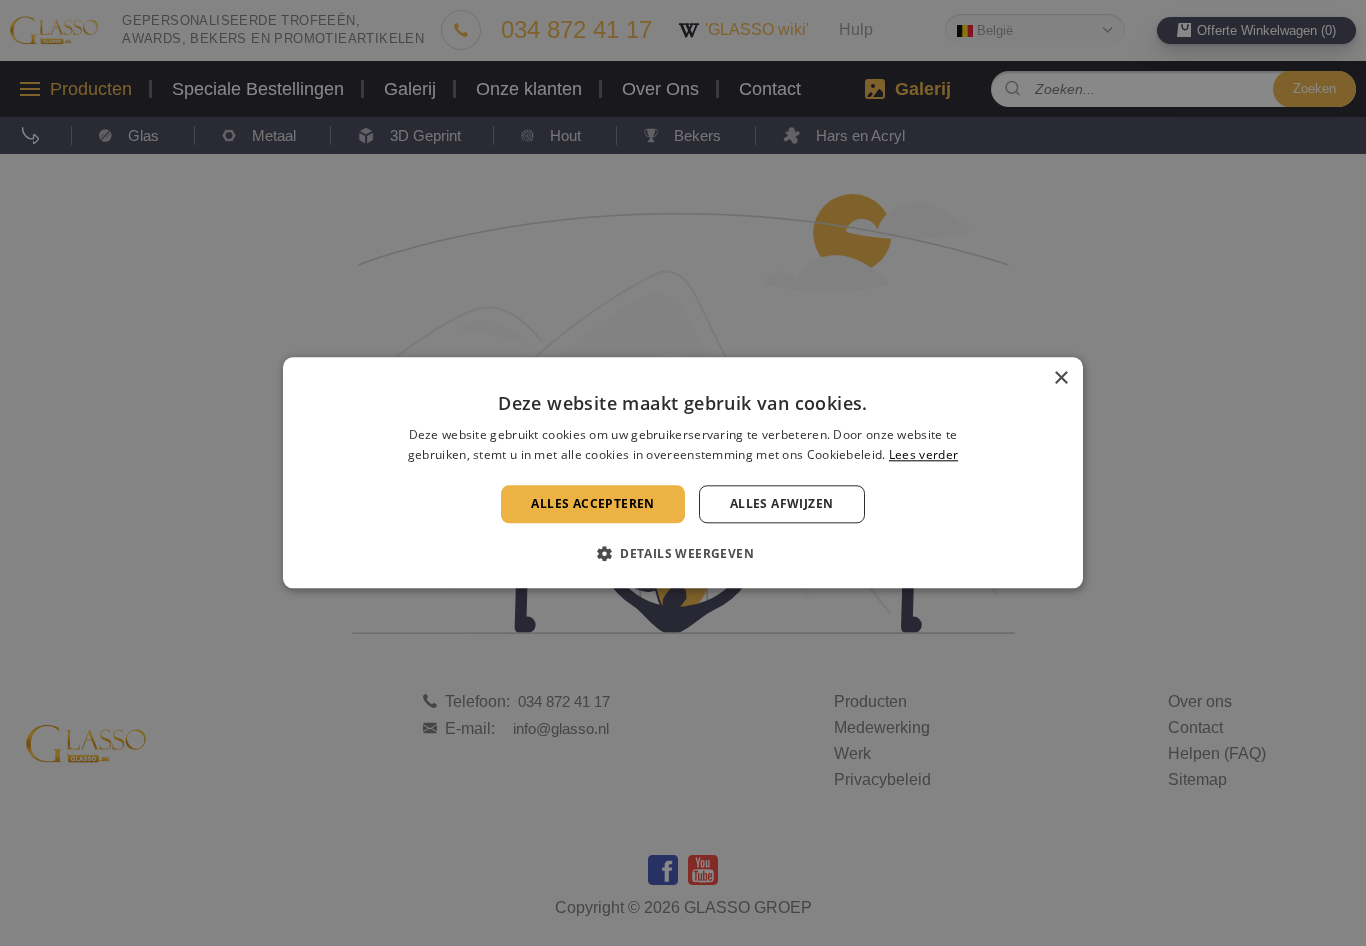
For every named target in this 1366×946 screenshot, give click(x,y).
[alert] (683, 473)
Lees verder (923, 455)
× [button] (1060, 378)
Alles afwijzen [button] (782, 503)
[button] (683, 554)
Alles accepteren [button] (592, 503)
